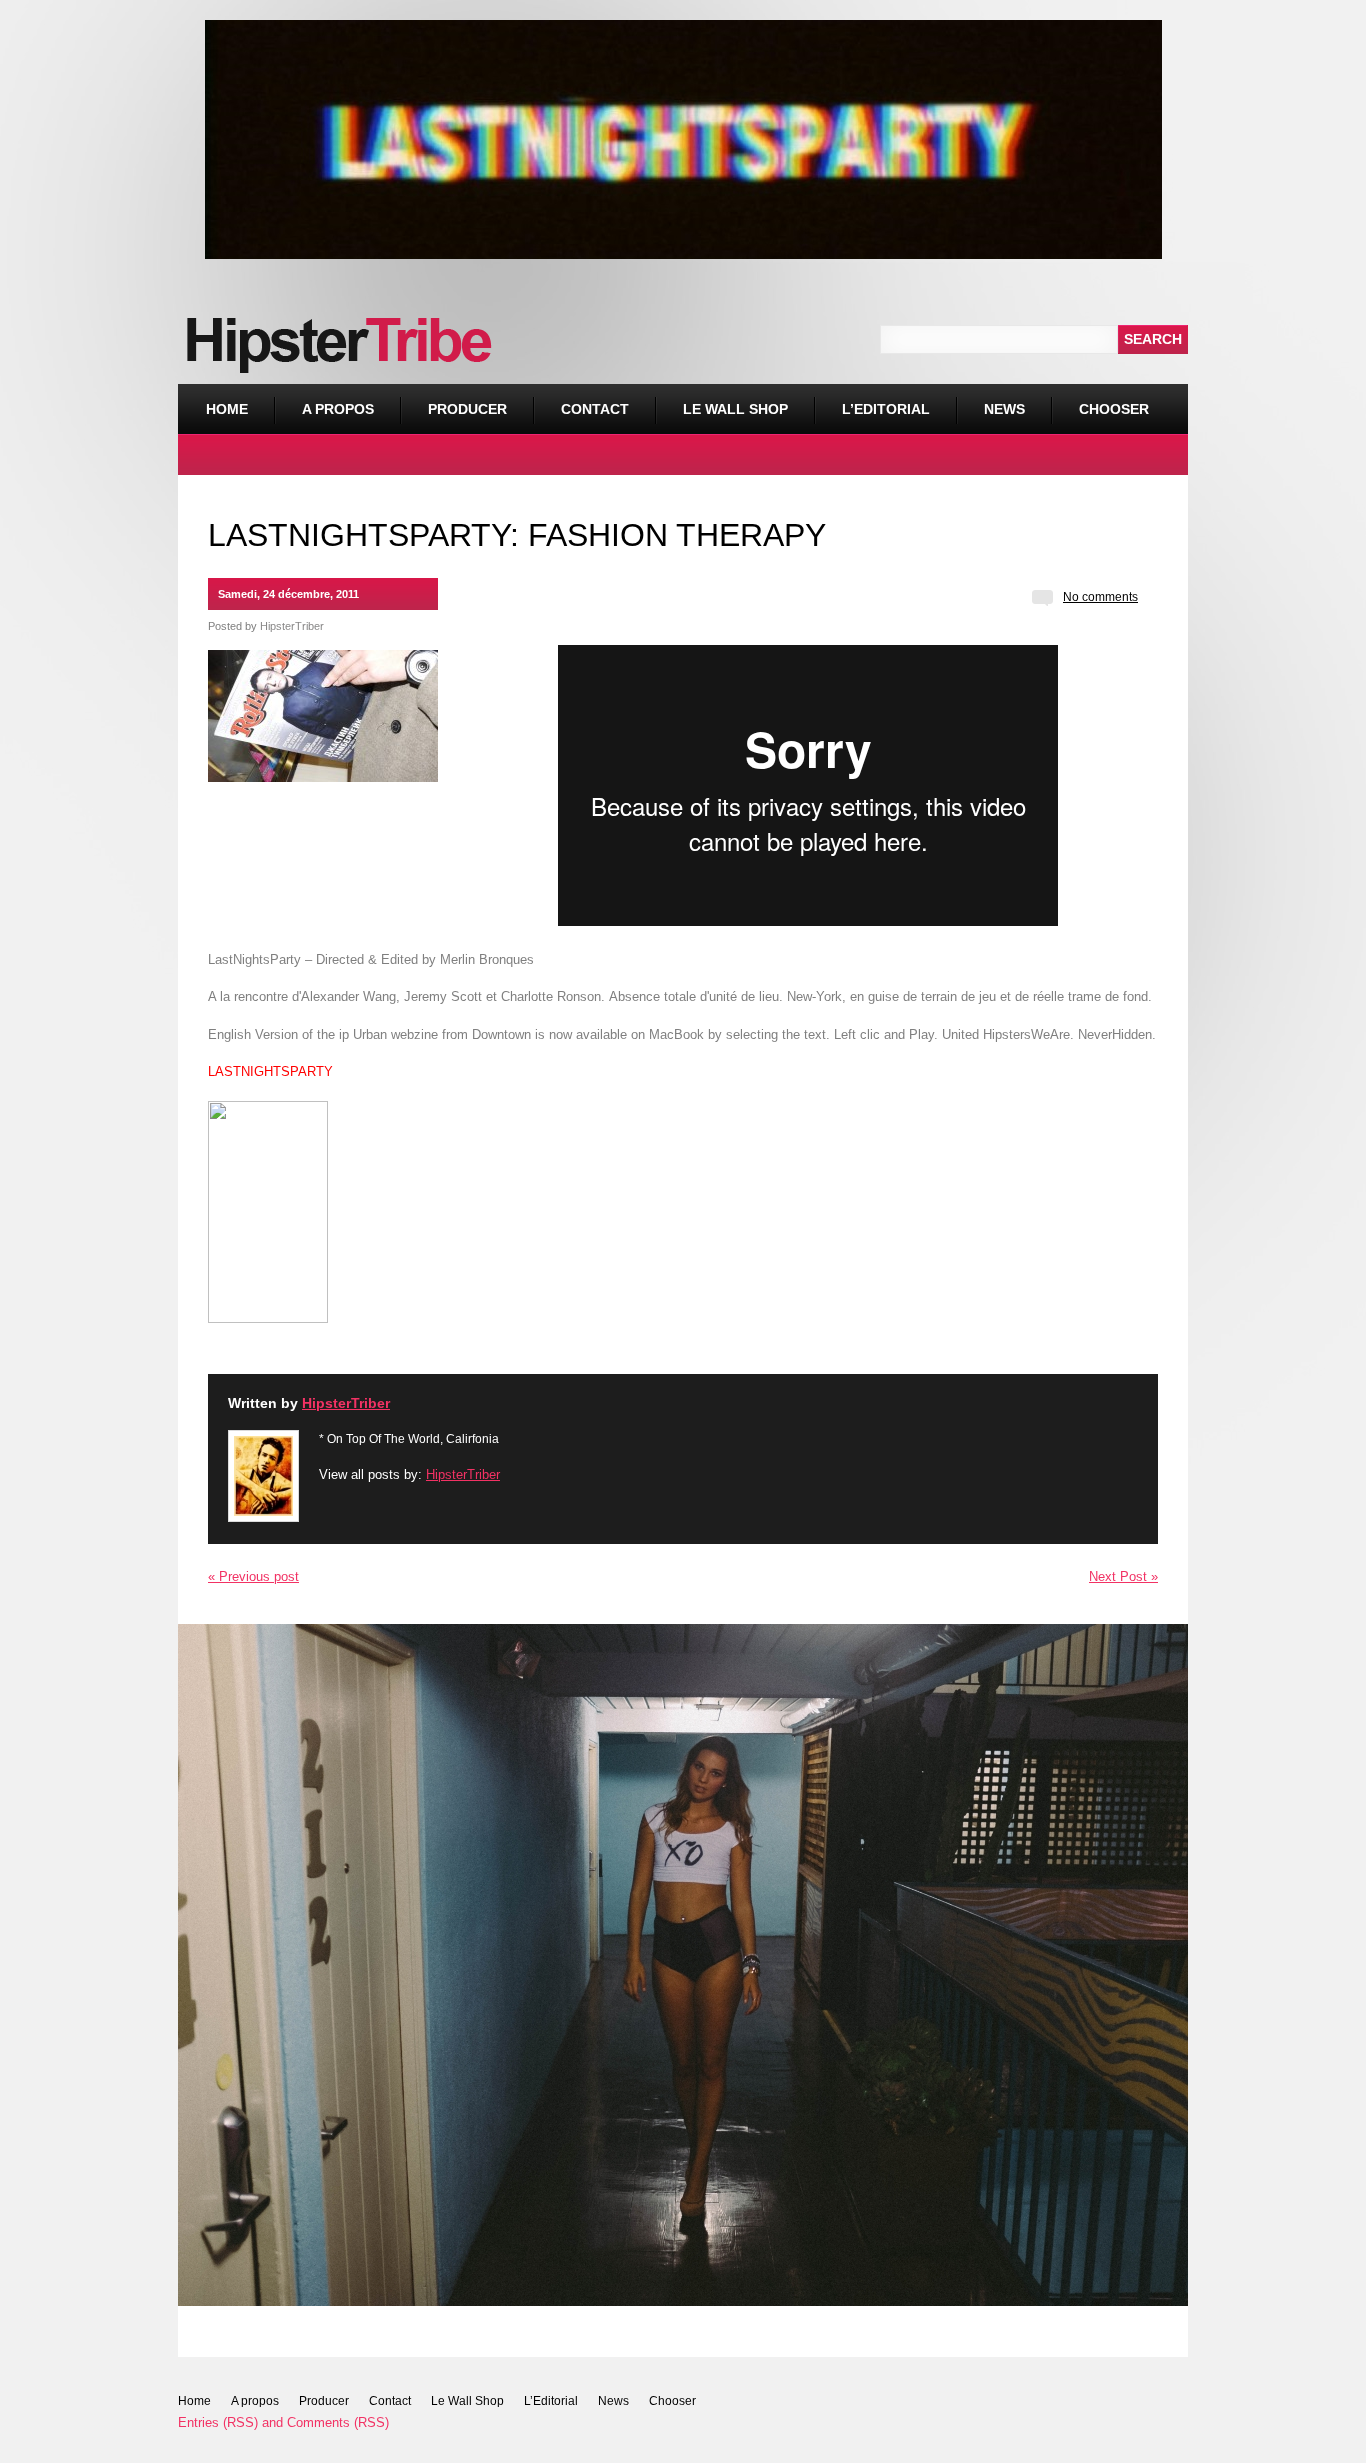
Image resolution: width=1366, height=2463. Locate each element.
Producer (467, 409)
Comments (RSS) (338, 2422)
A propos (338, 409)
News (1004, 409)
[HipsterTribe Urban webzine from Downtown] (268, 1315)
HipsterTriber (292, 626)
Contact (595, 409)
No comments (1100, 597)
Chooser (1100, 400)
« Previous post (253, 1576)
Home (227, 409)
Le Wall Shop (735, 409)
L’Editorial (886, 409)
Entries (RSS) (218, 2422)
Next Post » (1123, 1576)
